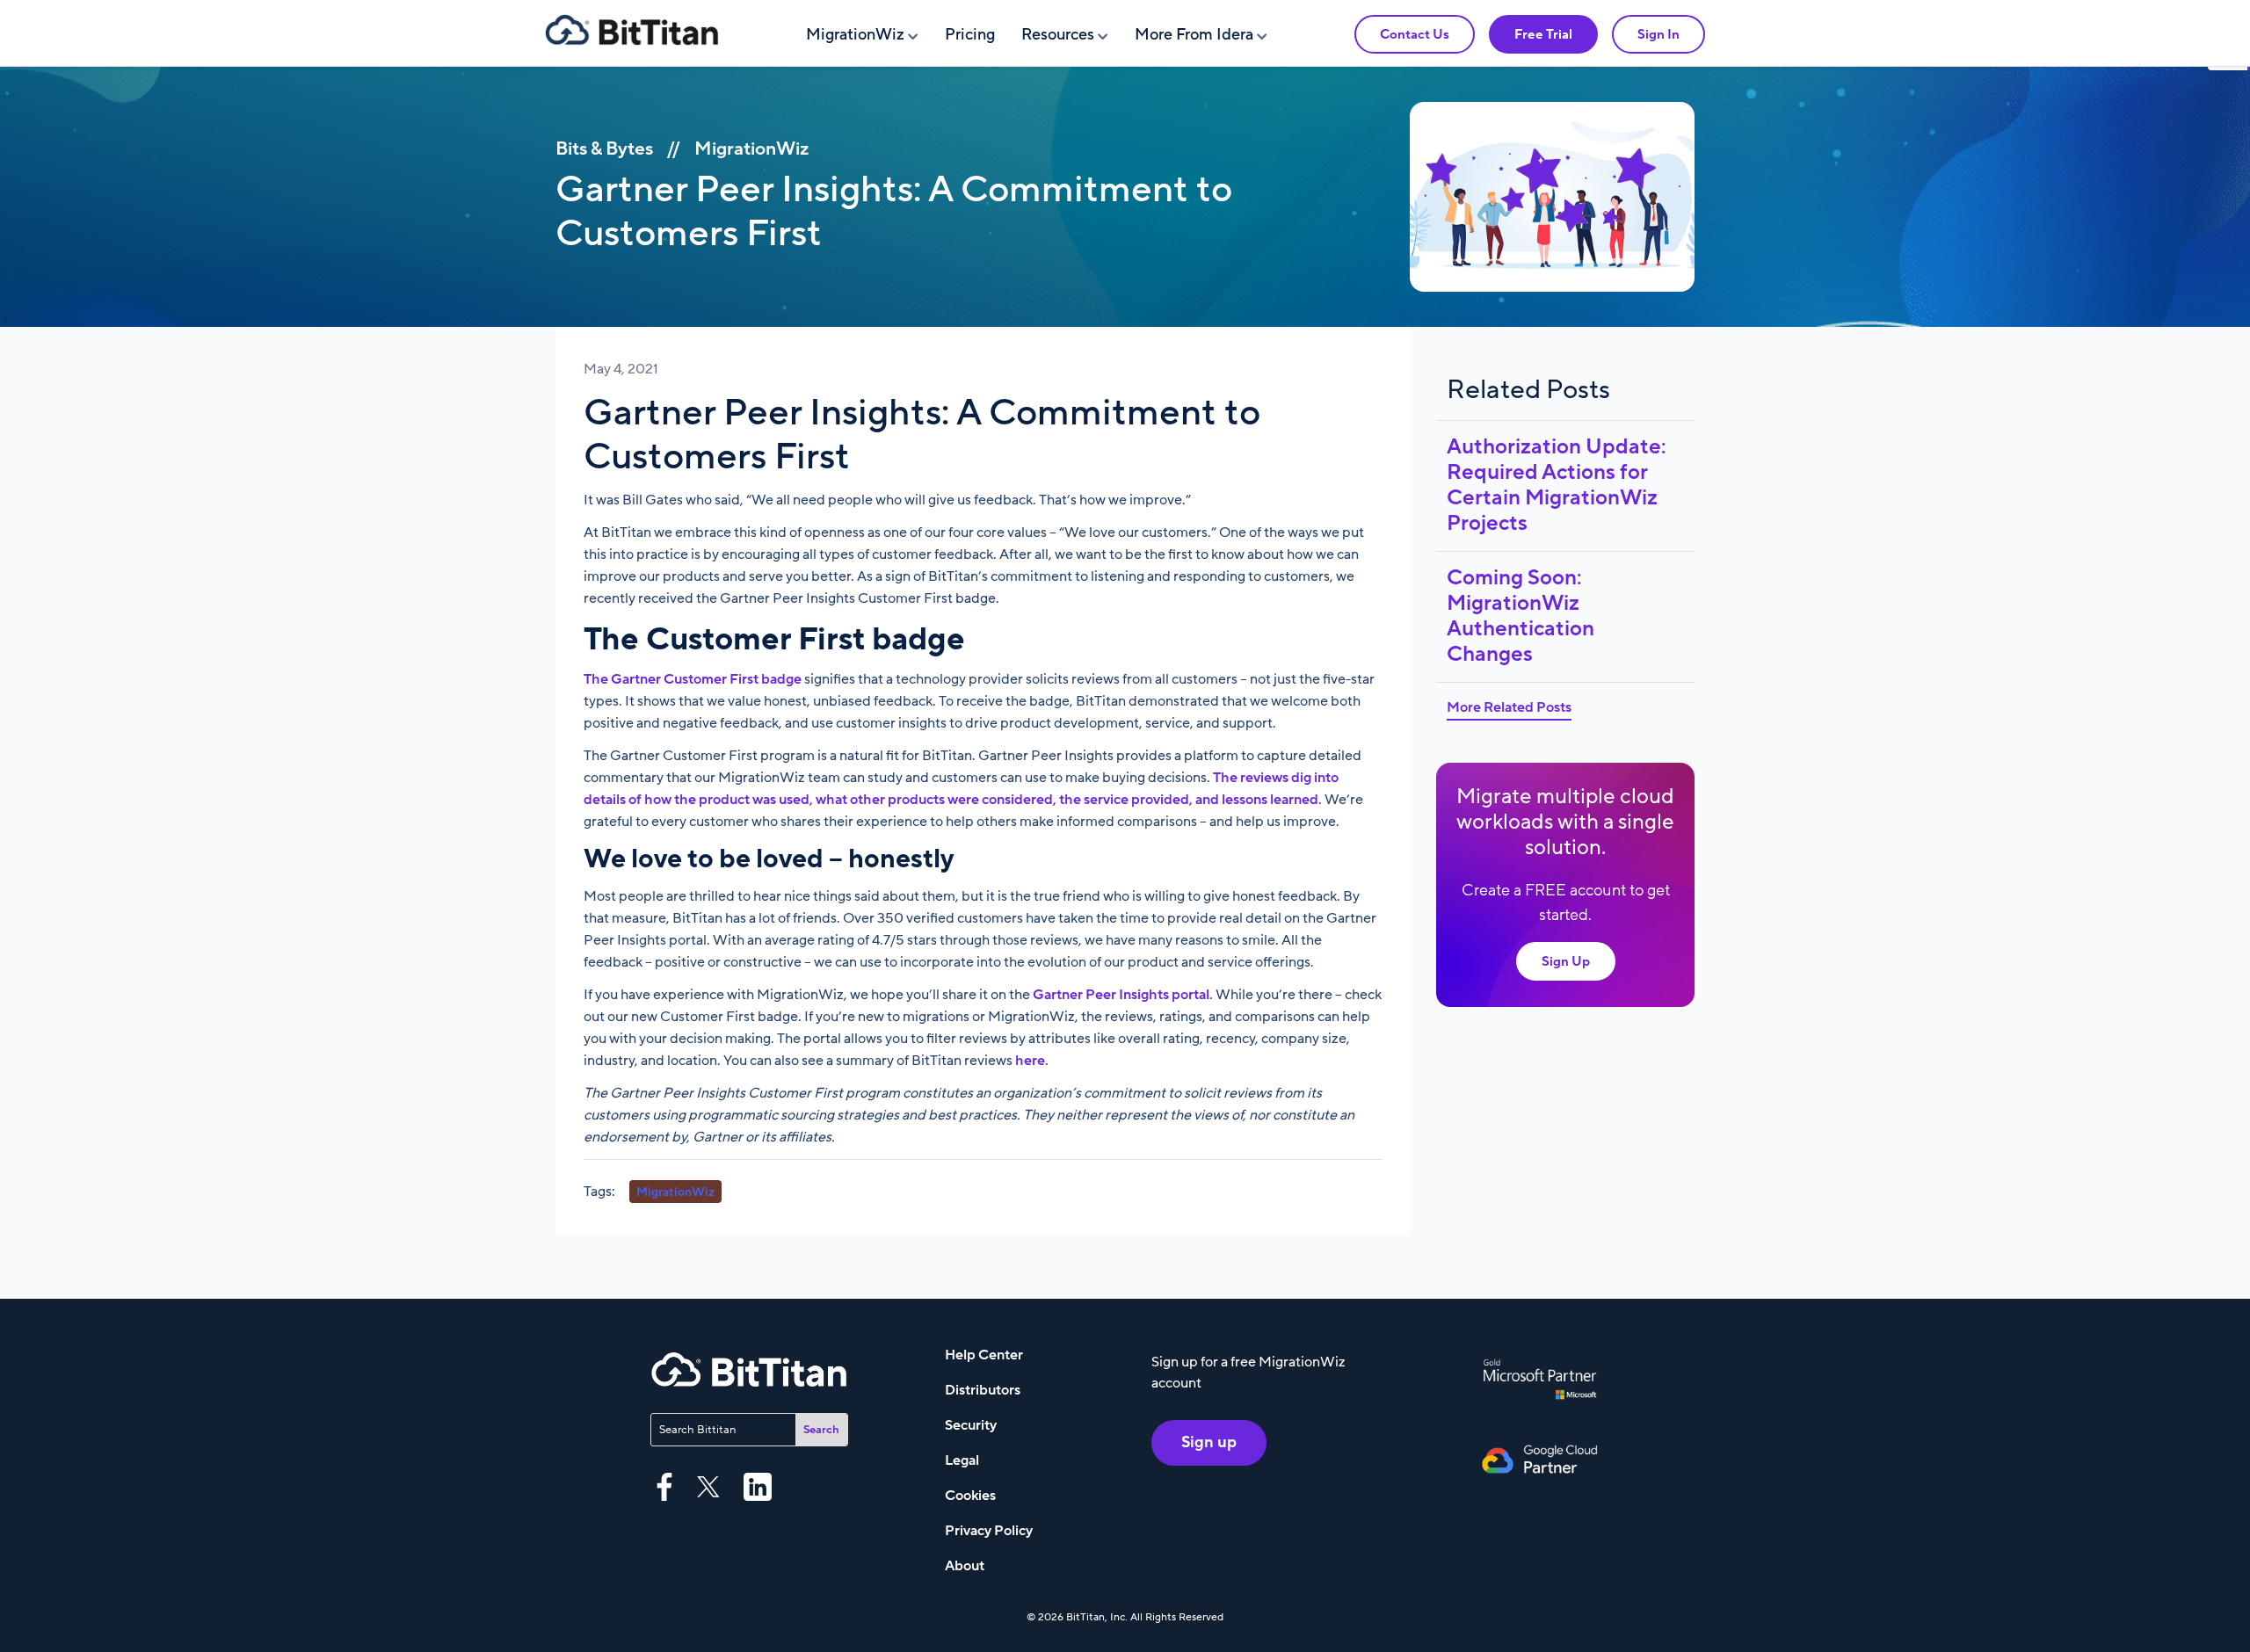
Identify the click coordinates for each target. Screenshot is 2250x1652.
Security (971, 1425)
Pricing (970, 35)
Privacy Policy (989, 1531)
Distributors (983, 1390)
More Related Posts (1509, 707)
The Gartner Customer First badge (693, 679)
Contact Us (1415, 34)
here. (1032, 1061)
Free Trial (1543, 34)
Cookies (970, 1496)
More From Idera (1194, 35)
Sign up (1209, 1442)
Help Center (984, 1355)
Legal (962, 1460)
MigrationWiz (855, 35)
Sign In (1658, 34)
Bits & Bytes (604, 149)
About (965, 1566)
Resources (1058, 35)
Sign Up (1566, 961)
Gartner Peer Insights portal (1121, 995)
